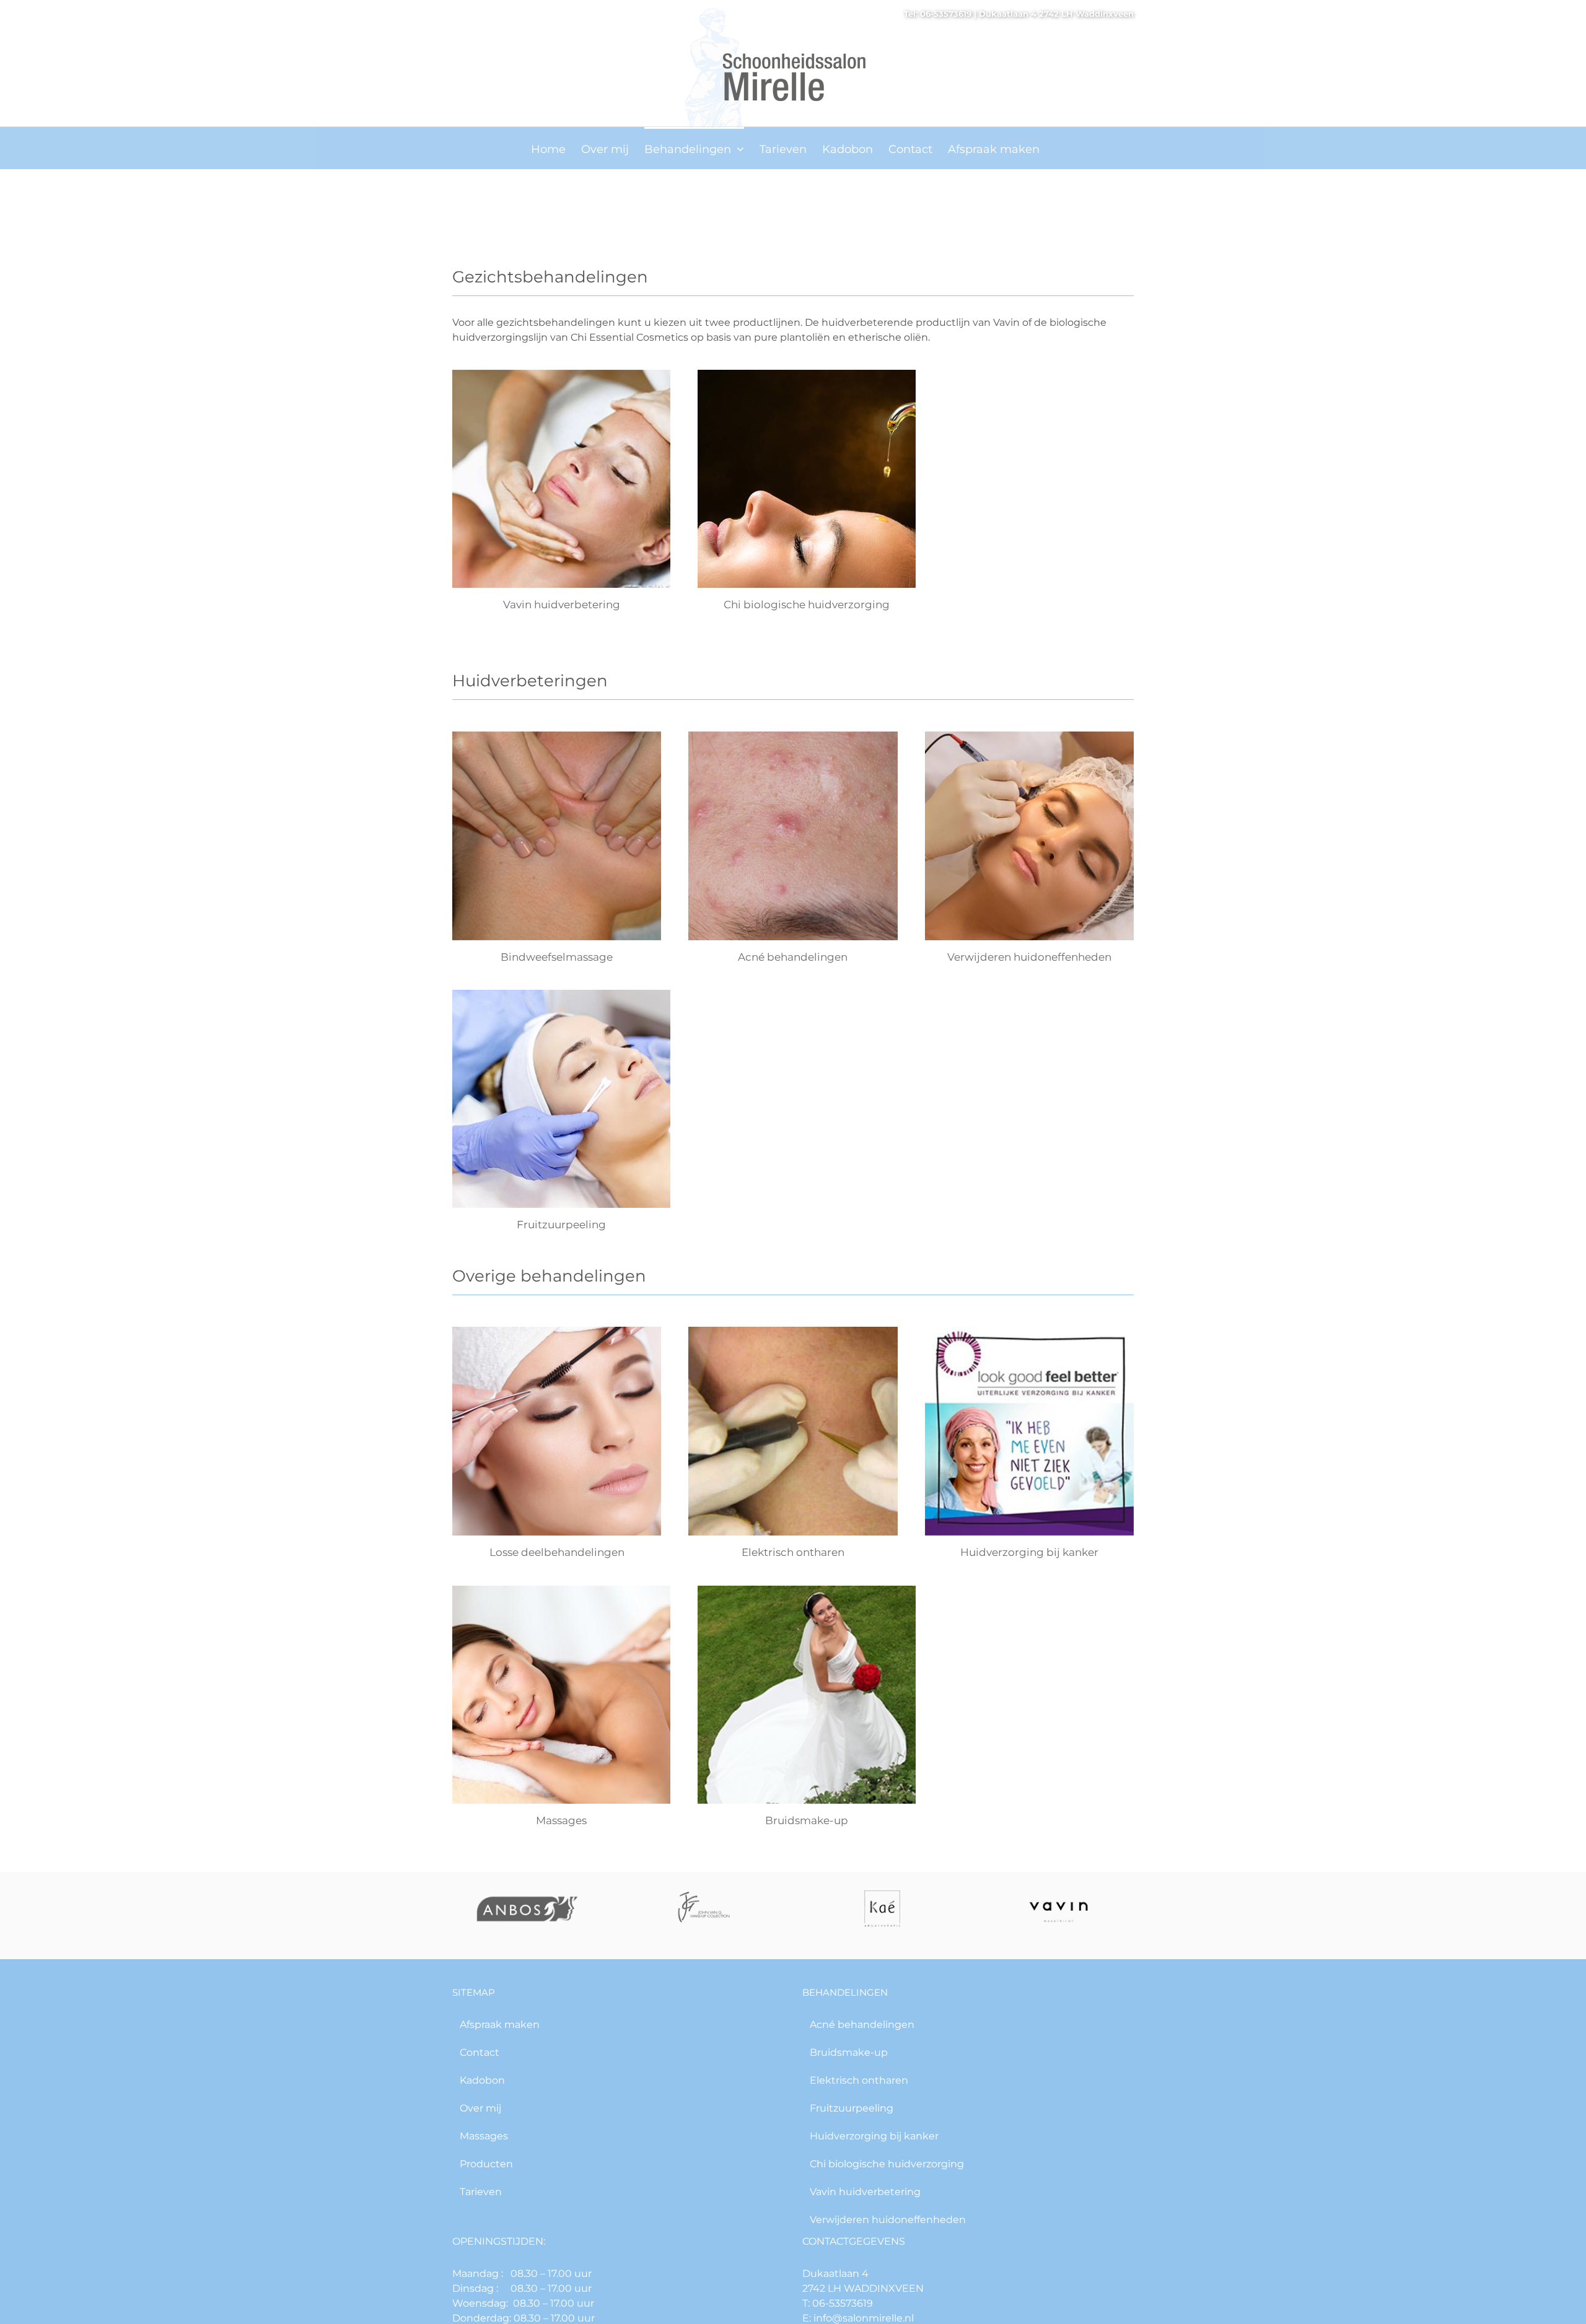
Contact (480, 2052)
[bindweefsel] (557, 736)
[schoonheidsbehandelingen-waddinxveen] (557, 1331)
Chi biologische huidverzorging (807, 605)
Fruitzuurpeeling (561, 1225)
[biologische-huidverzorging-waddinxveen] (807, 374)
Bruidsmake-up (807, 1820)
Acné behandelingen (793, 957)
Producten (486, 2164)
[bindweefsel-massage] (561, 374)
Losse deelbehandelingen (557, 1552)
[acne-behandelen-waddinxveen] (793, 736)
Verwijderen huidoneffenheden (1029, 957)
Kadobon (482, 2080)
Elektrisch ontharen (793, 1552)
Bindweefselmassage (557, 957)
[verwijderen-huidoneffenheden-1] (1029, 736)
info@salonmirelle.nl (862, 2318)
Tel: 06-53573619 (938, 14)
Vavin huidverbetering (562, 605)
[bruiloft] (807, 1590)
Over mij (480, 2108)
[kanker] (1029, 1331)
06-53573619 (841, 2303)
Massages (561, 1820)
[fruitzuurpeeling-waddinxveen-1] (561, 994)
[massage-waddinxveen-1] (561, 1590)
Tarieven (481, 2192)
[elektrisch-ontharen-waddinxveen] (793, 1331)
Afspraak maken (500, 2025)
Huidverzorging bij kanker (1029, 1552)
